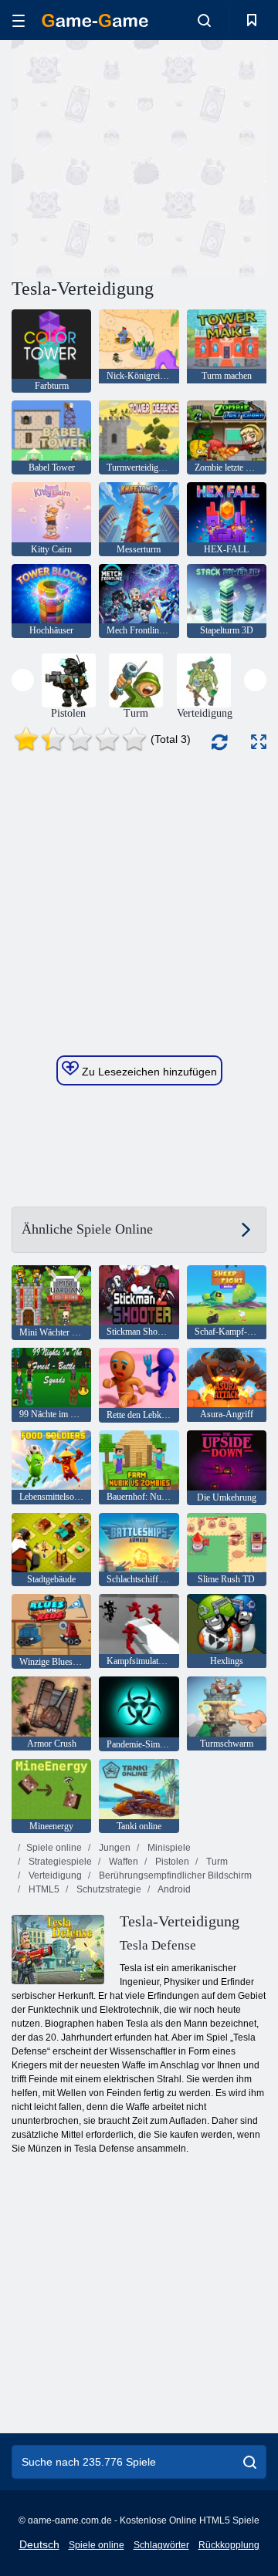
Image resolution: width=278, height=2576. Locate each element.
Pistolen (171, 1862)
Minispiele (168, 1848)
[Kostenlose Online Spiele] (95, 20)
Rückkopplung (229, 2545)
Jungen (114, 1848)
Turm (216, 1862)
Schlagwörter (161, 2545)
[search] (250, 2462)
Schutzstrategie (108, 1889)
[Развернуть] (259, 742)
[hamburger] (19, 20)
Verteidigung (54, 1875)
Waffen (122, 1862)
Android (173, 1889)
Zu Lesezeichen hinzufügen (148, 1072)
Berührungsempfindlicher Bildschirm (174, 1875)
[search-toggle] (204, 20)
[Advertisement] (209, 157)
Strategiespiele (59, 1862)
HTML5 (43, 1889)
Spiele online (54, 1848)
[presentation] (23, 680)
